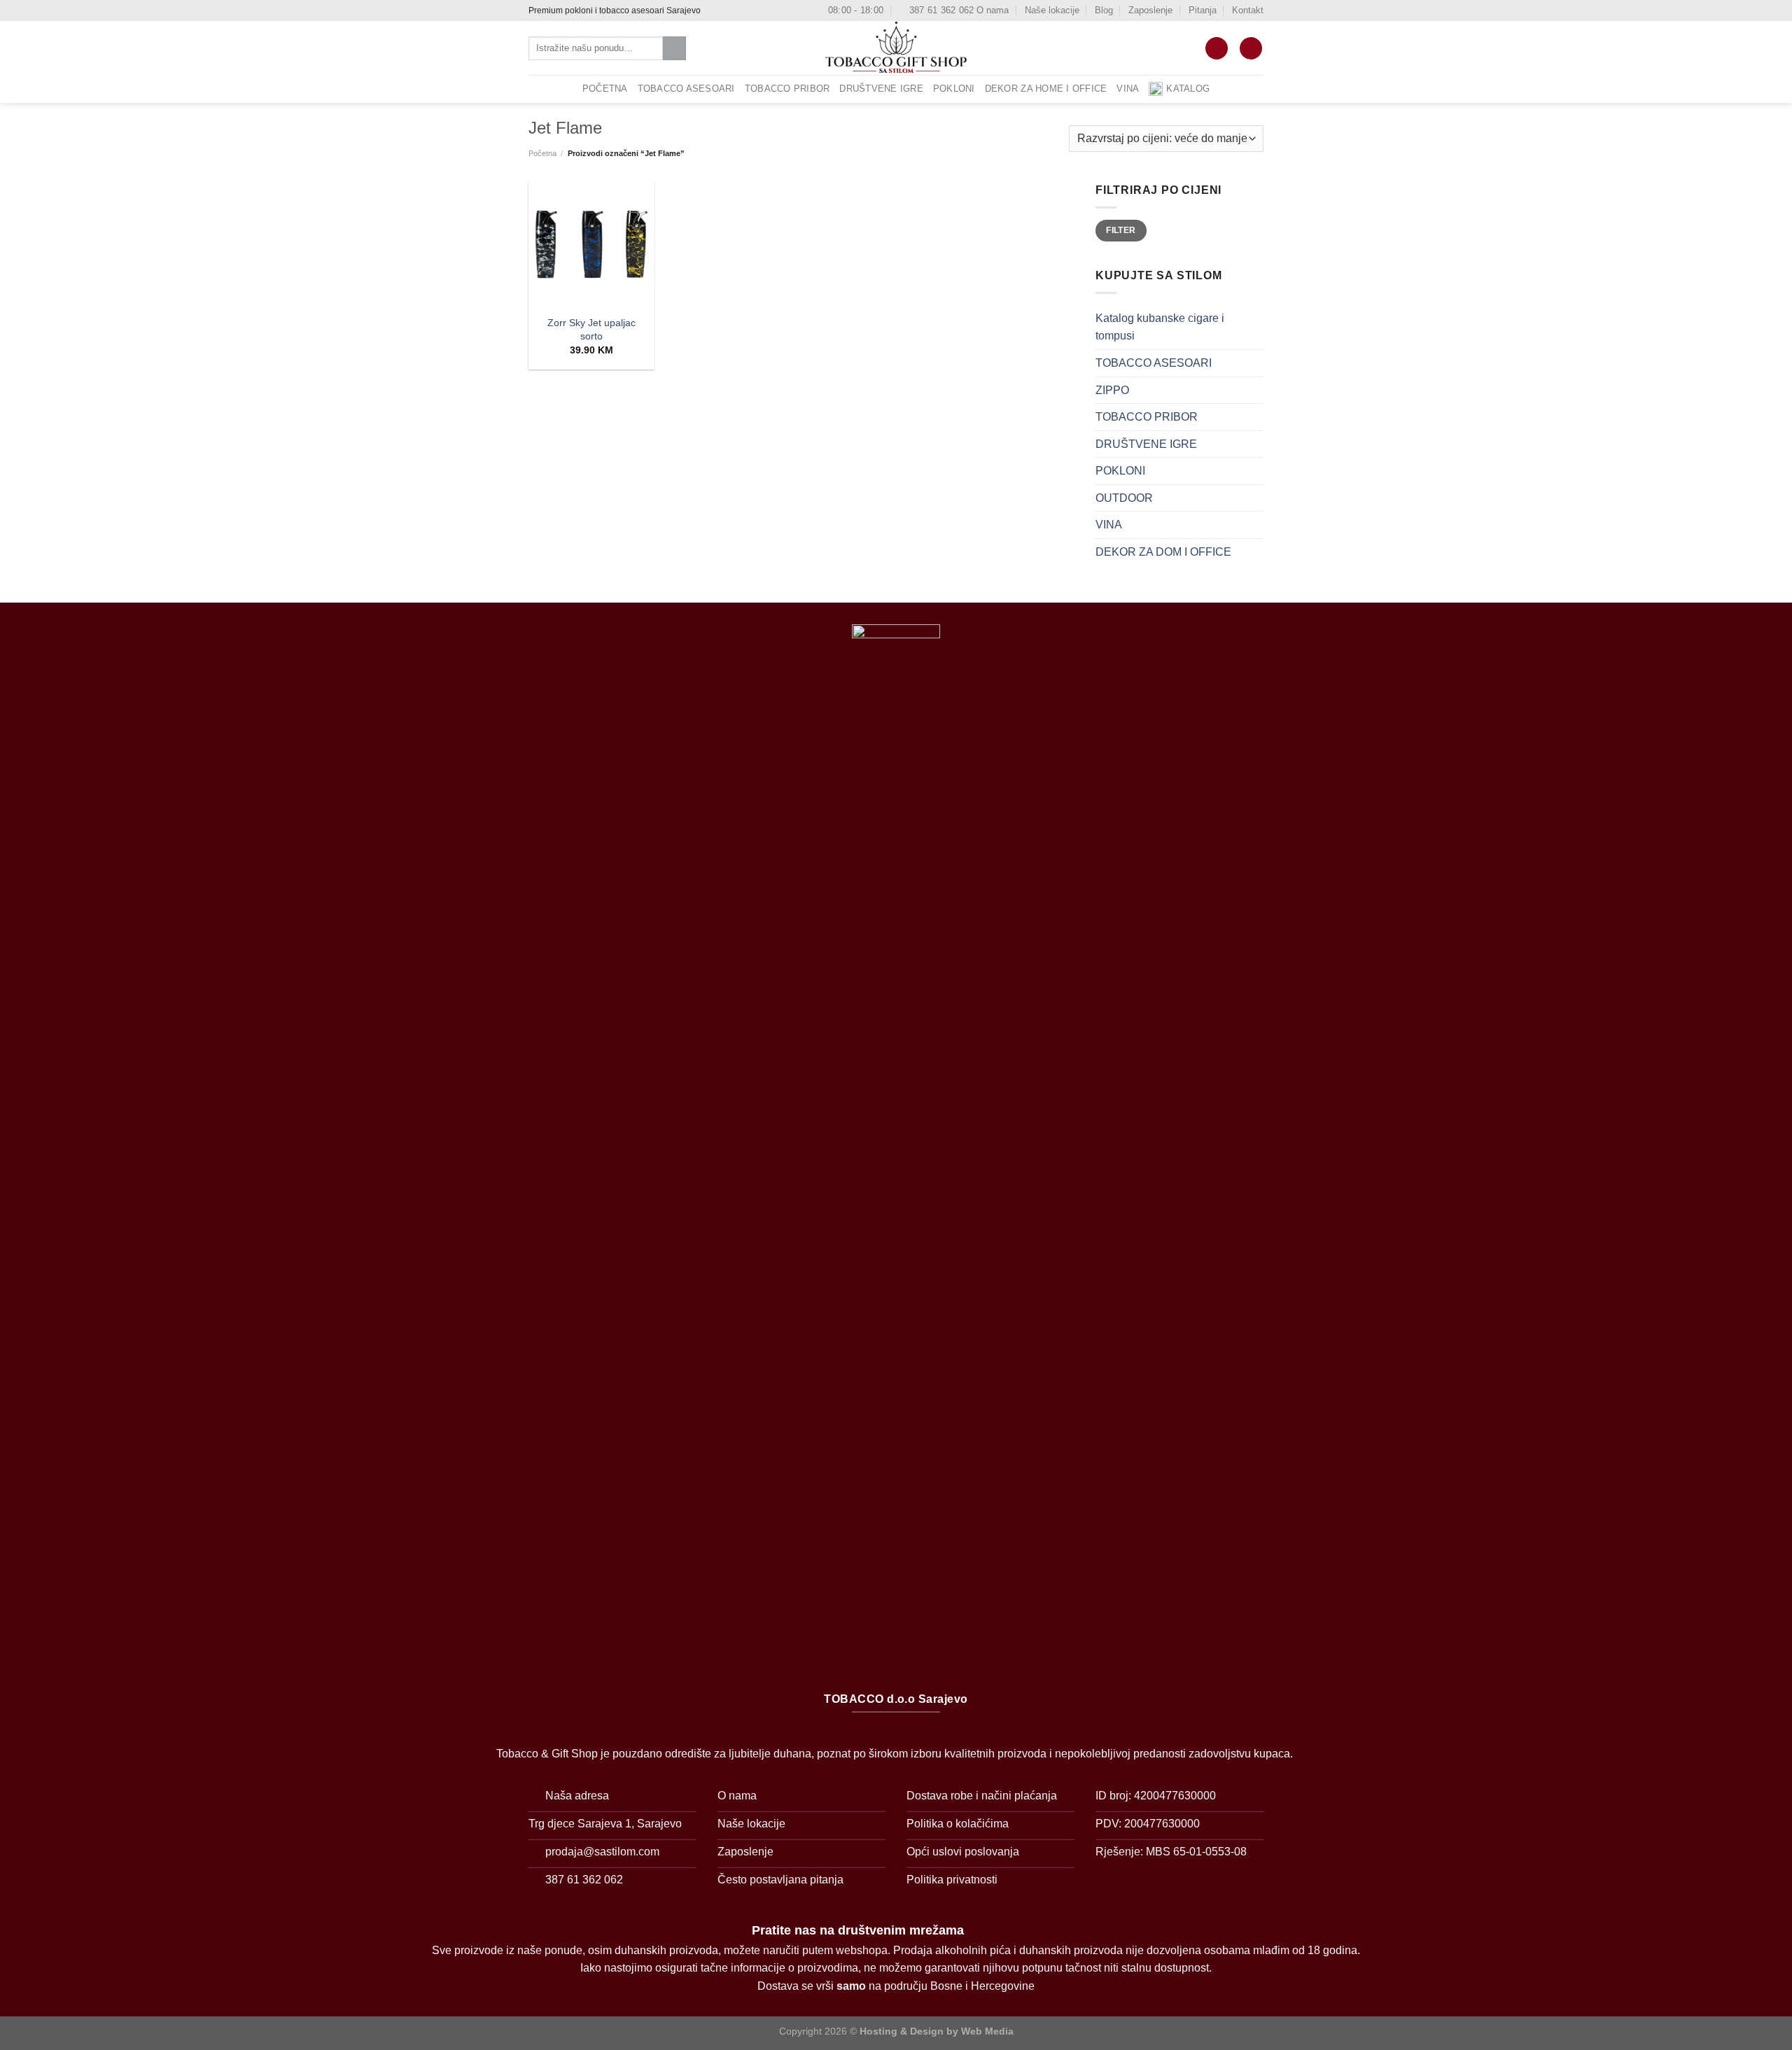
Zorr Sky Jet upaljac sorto (591, 329)
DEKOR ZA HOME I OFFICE (1046, 89)
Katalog (1188, 89)
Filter (1121, 230)
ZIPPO (1112, 389)
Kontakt (1248, 10)
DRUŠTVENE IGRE (881, 89)
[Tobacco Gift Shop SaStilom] (896, 48)
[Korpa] (1217, 49)
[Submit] (674, 48)
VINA (1128, 89)
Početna (542, 153)
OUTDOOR (1124, 497)
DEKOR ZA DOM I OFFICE (1163, 552)
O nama (993, 10)
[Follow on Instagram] (727, 10)
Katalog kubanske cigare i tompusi (1160, 327)
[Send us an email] (740, 10)
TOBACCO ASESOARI (686, 89)
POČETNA (605, 89)
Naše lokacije (1052, 10)
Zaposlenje (1150, 10)
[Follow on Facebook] (713, 10)
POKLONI (954, 89)
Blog (1104, 10)
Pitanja (1203, 10)
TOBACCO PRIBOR (787, 89)
